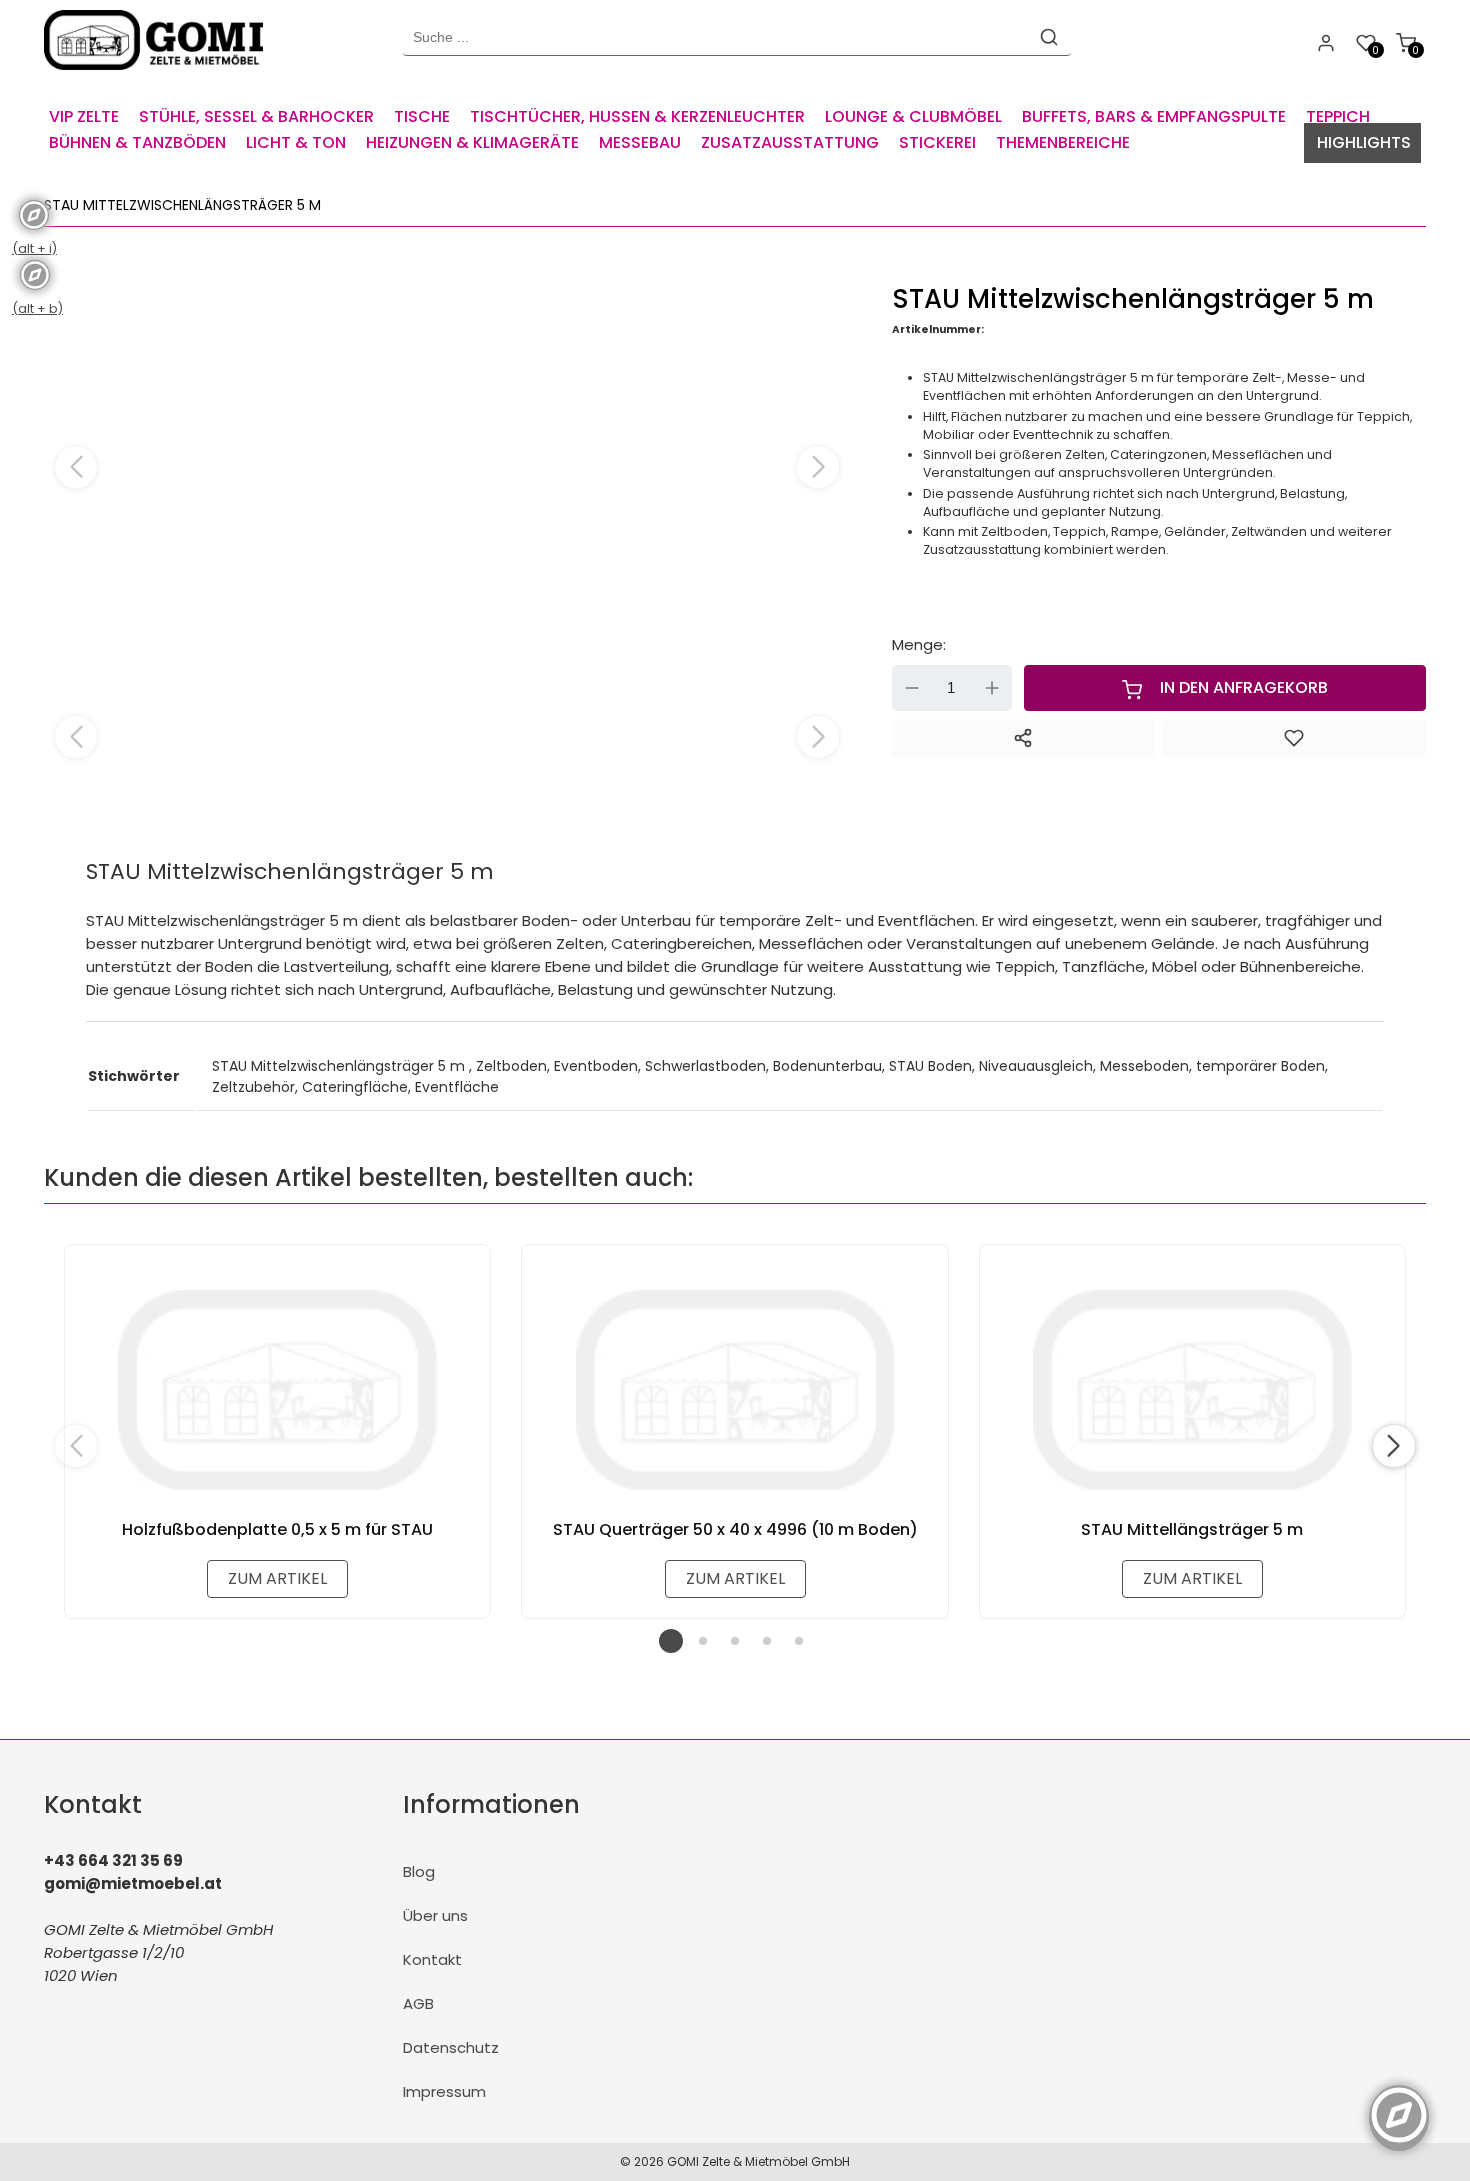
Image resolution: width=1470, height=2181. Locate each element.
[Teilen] (1023, 738)
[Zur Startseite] (158, 74)
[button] (818, 467)
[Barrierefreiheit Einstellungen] (1399, 2104)
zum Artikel (277, 1578)
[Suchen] (1049, 37)
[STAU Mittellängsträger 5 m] (1192, 1390)
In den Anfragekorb (1244, 687)
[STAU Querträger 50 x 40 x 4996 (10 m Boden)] (734, 1390)
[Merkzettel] (1294, 738)
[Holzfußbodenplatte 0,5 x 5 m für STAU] (277, 1390)
